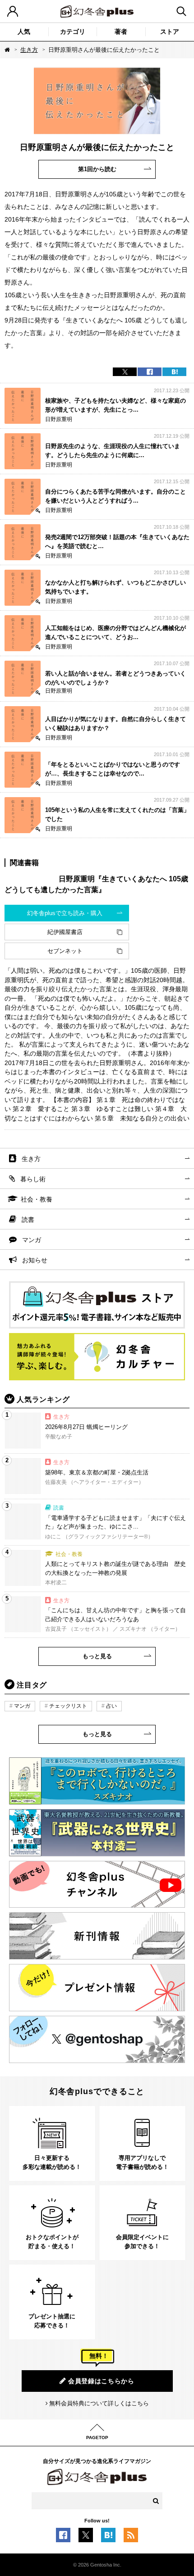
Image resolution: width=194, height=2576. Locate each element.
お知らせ (35, 1260)
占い (111, 1706)
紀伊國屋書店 (65, 932)
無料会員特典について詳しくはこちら (99, 2403)
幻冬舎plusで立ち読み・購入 (65, 913)
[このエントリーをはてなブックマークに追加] (108, 2538)
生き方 (29, 50)
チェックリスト (68, 1706)
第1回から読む (97, 169)
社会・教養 (37, 1199)
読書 (28, 1220)
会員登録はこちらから (101, 2381)
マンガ (32, 1240)
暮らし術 (33, 1179)
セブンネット (65, 951)
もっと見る (97, 1656)
